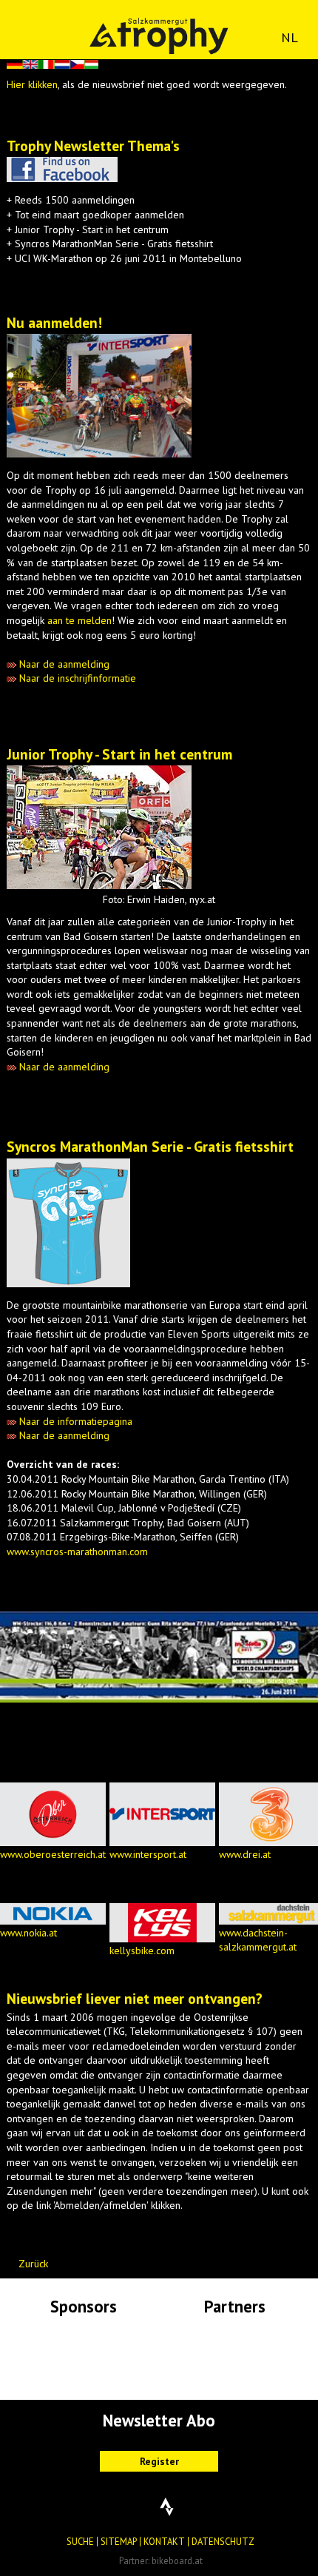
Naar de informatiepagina (74, 1421)
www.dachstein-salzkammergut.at (258, 1940)
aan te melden (78, 620)
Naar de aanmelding (63, 664)
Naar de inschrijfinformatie (76, 678)
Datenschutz (223, 2541)
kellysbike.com (142, 1951)
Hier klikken (32, 84)
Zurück (33, 2264)
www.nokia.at (28, 1933)
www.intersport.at (148, 1854)
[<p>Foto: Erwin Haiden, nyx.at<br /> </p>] (99, 889)
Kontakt (164, 2541)
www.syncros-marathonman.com (77, 1552)
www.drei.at (245, 1854)
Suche (80, 2541)
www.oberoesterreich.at (53, 1854)
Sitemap (119, 2541)
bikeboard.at (177, 2560)
